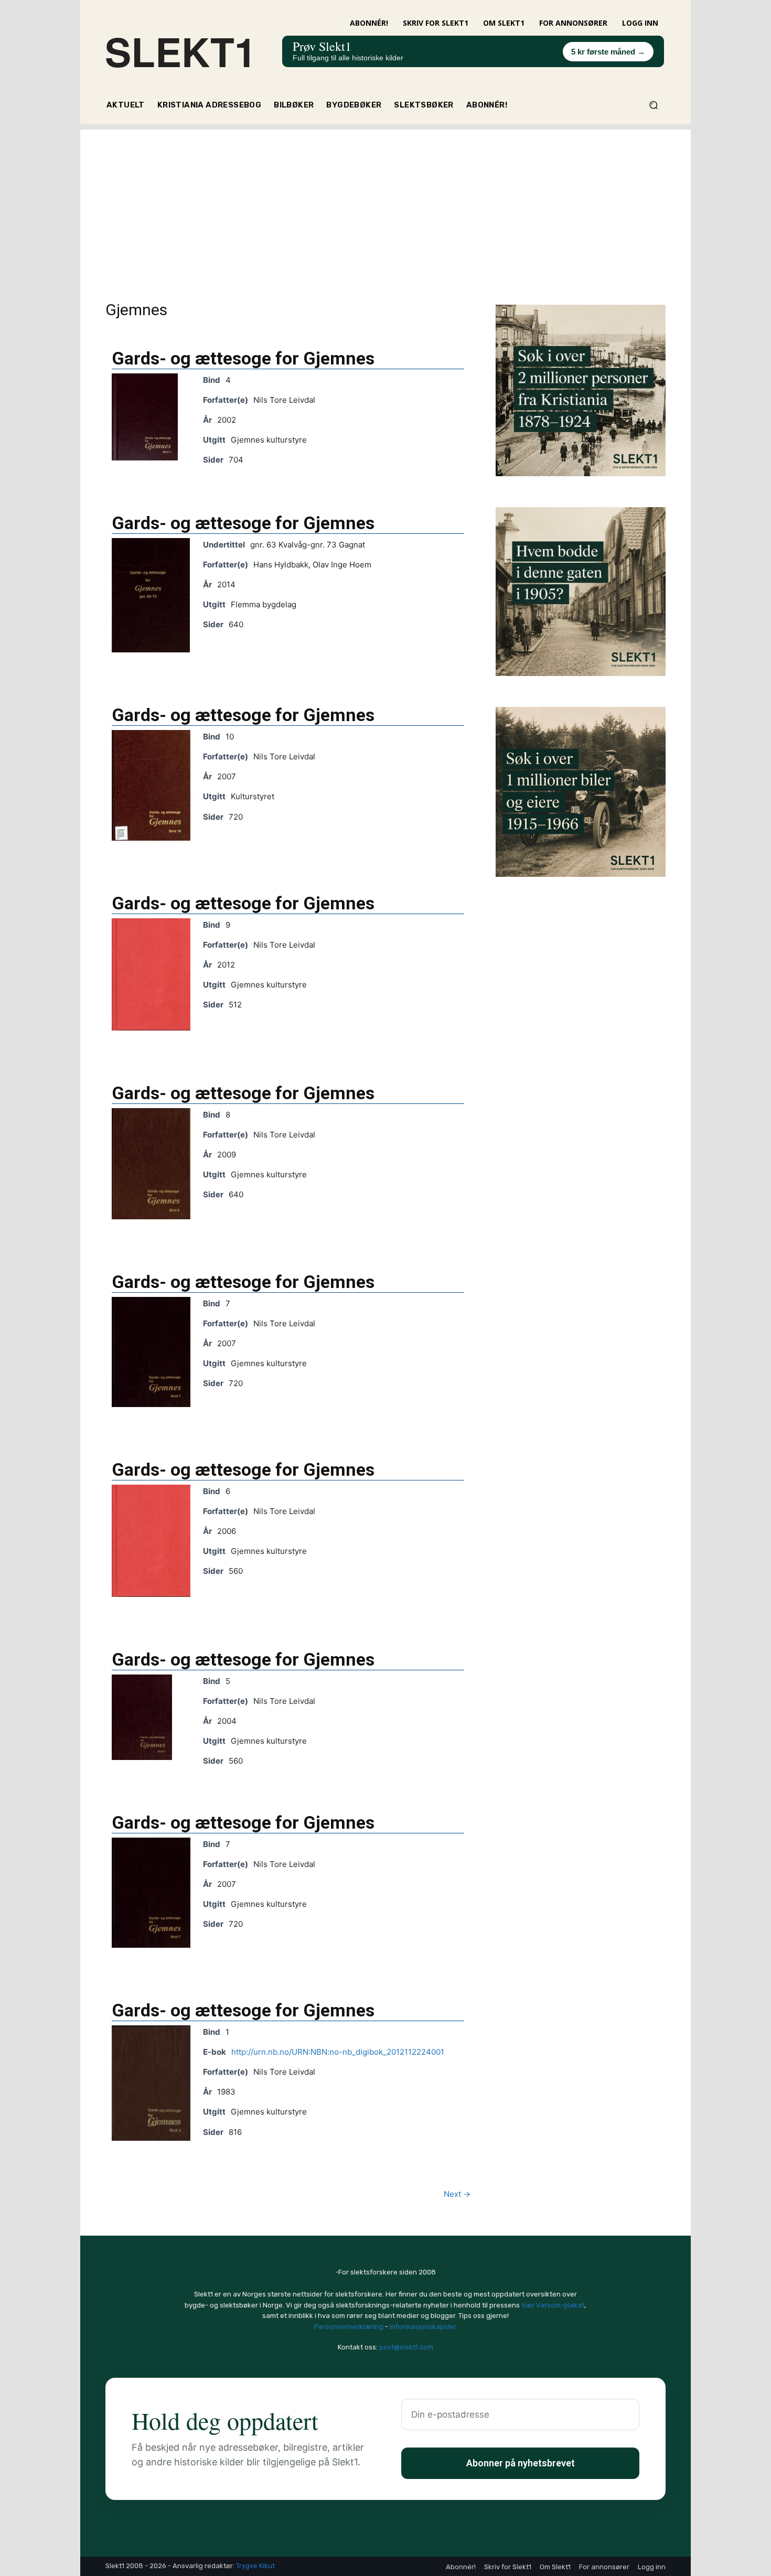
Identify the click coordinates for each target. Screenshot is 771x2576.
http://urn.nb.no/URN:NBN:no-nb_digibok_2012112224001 (338, 2052)
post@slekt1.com (406, 2347)
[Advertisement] (385, 203)
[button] (653, 105)
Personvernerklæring (349, 2327)
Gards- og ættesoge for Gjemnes (243, 358)
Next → (457, 2194)
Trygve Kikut (255, 2566)
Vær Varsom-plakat (553, 2305)
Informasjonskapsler (423, 2327)
